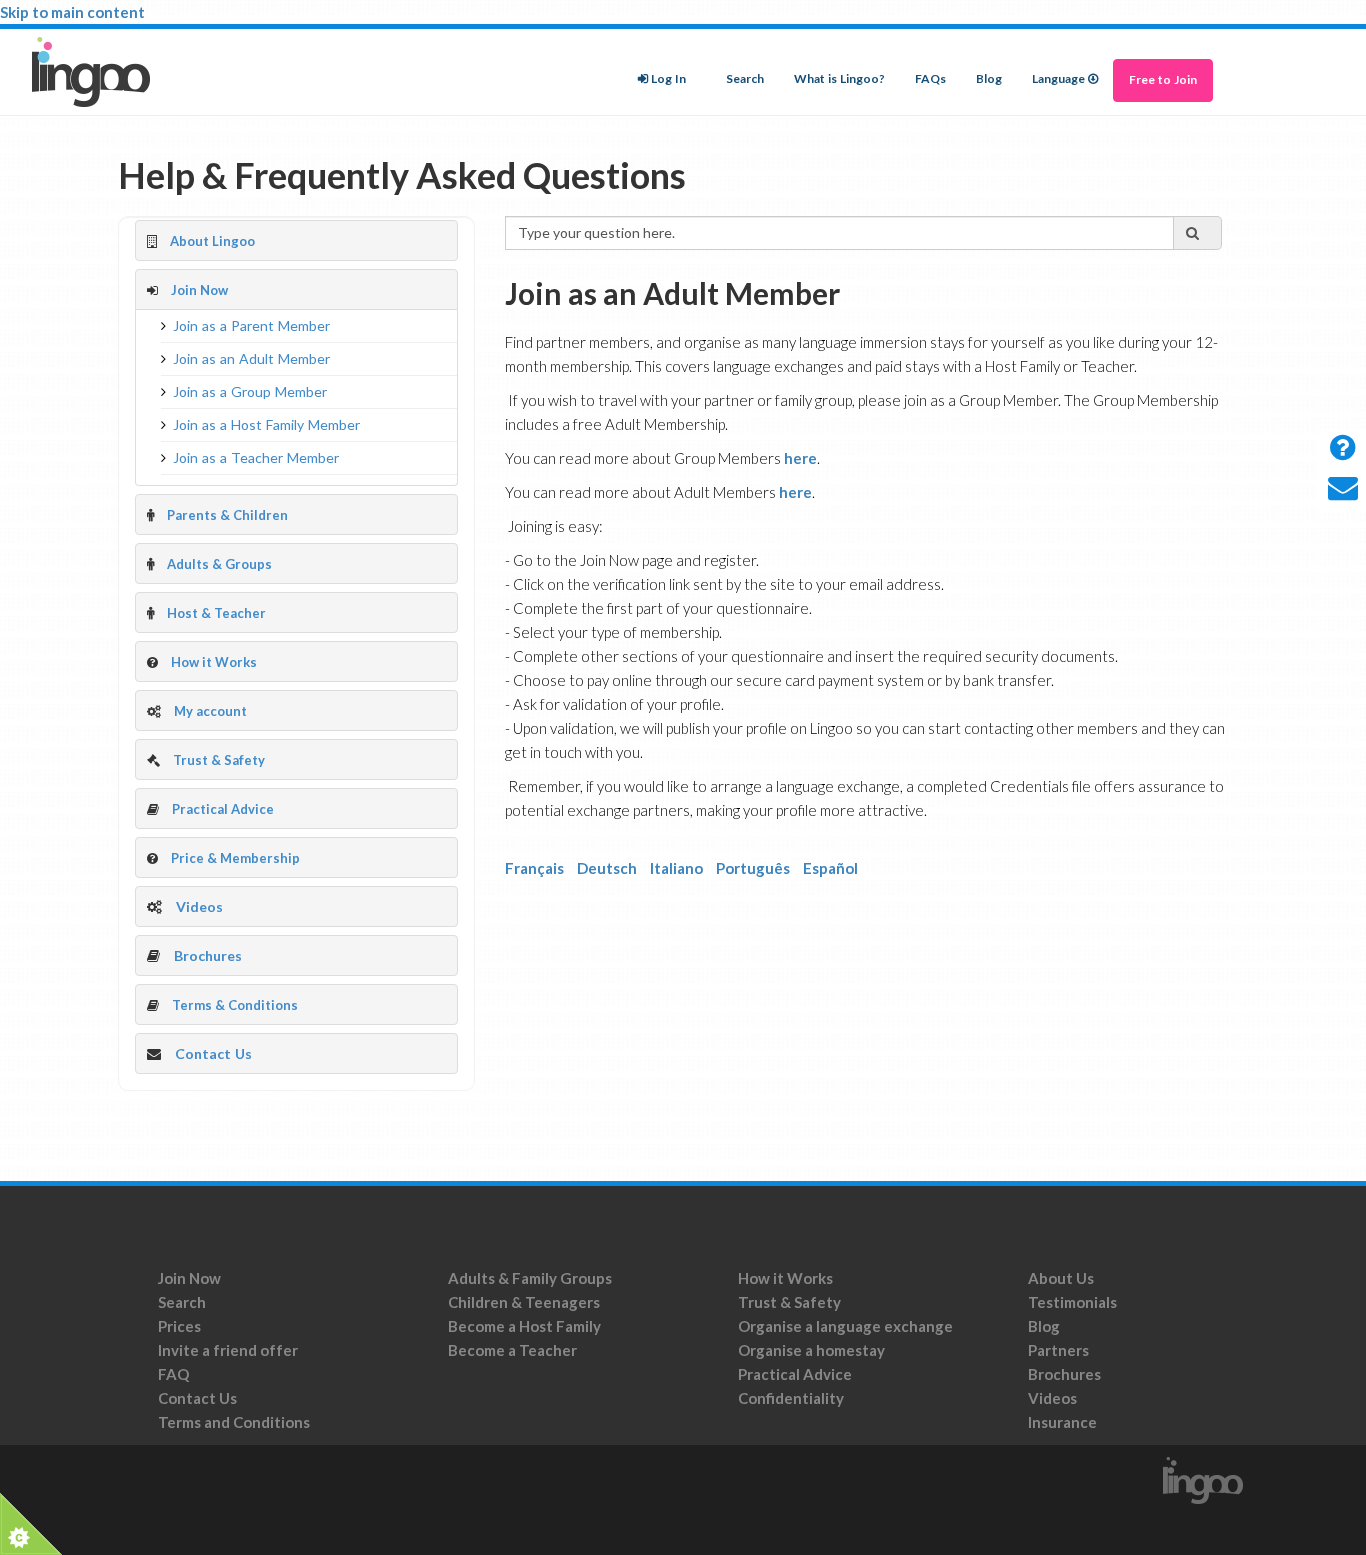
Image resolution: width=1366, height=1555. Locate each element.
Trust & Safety (789, 1302)
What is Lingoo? (839, 79)
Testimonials (1072, 1302)
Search (745, 79)
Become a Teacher (512, 1350)
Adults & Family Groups (530, 1278)
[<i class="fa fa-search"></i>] (1198, 233)
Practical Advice (795, 1374)
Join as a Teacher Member (256, 458)
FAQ (173, 1374)
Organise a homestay (811, 1350)
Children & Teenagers (524, 1302)
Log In (668, 79)
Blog (989, 79)
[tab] (296, 241)
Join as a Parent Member (251, 326)
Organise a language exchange (845, 1326)
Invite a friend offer (228, 1350)
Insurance (1062, 1422)
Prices (179, 1326)
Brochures (208, 956)
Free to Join (1163, 80)
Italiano (676, 868)
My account (210, 711)
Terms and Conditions (235, 1422)
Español (830, 868)
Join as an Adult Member (251, 359)
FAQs (930, 79)
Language (1058, 79)
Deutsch (607, 868)
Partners (1058, 1350)
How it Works (785, 1278)
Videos (199, 907)
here (800, 458)
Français (534, 868)
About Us (1061, 1278)
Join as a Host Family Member (266, 425)
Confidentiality (791, 1398)
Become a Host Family (524, 1326)
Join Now (189, 1278)
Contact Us (213, 1054)
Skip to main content (72, 12)
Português (753, 868)
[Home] (98, 72)
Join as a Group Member (250, 392)
